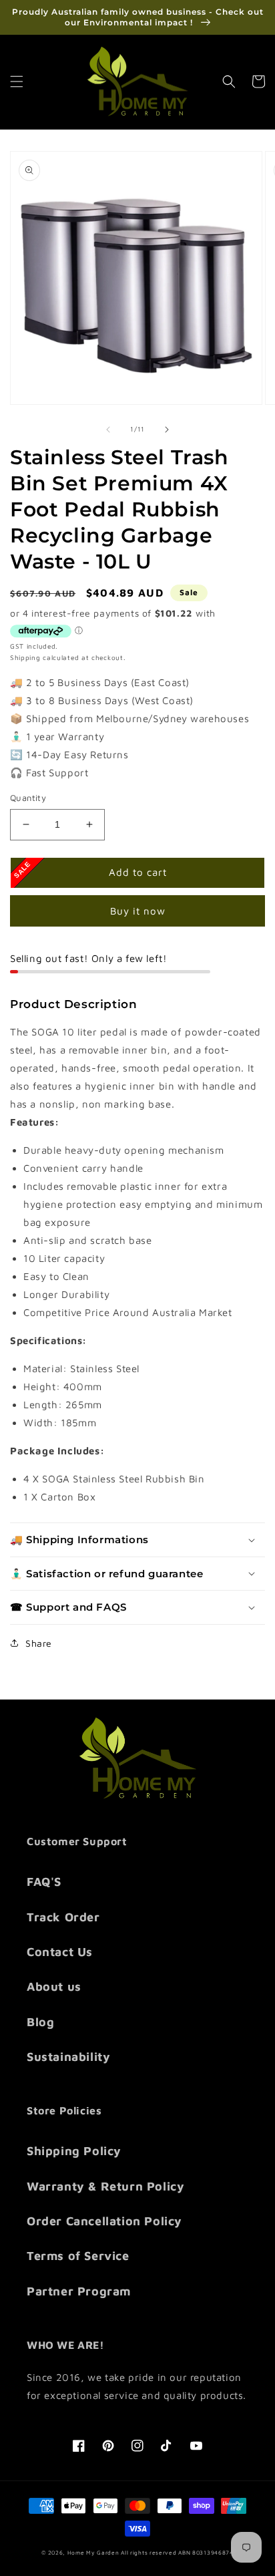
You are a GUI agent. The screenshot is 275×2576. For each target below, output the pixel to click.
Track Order (63, 1917)
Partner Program (79, 2291)
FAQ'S (44, 1882)
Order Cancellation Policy (104, 2221)
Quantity (28, 798)
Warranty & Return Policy (105, 2186)
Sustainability (68, 2057)
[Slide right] (167, 430)
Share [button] (39, 1643)
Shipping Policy (74, 2151)
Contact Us (60, 1952)
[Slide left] (108, 430)
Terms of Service (78, 2256)
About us (54, 1986)
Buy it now (138, 911)
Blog (40, 2022)
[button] (17, 82)
